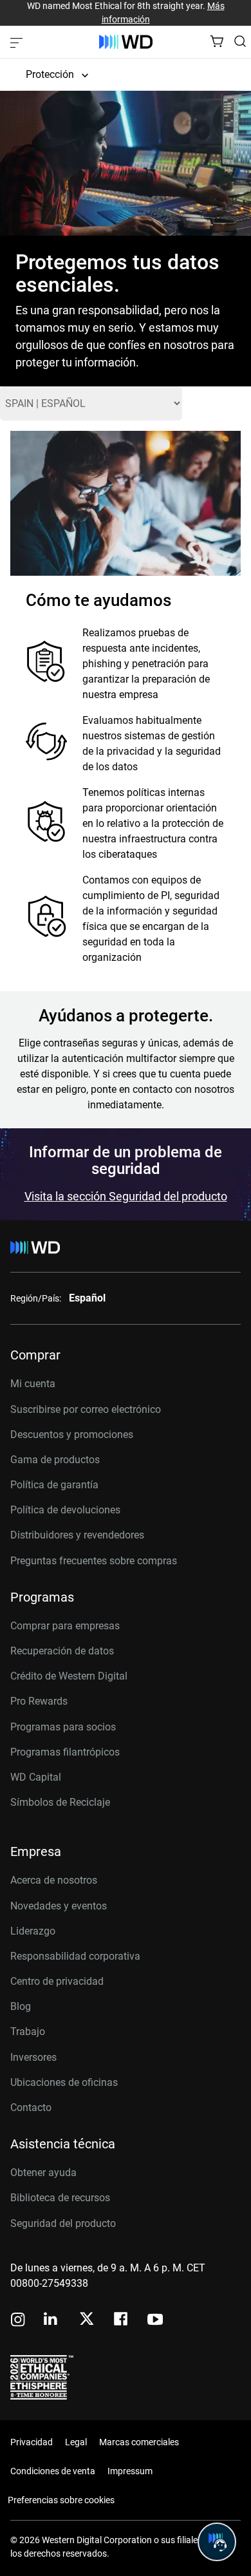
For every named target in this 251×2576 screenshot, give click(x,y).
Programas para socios (63, 1727)
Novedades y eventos (59, 1906)
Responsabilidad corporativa (75, 1956)
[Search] (240, 41)
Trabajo (28, 2031)
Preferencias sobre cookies (61, 2500)
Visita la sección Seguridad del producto (126, 1196)
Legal (76, 2442)
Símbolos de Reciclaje (60, 1802)
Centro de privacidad (57, 1981)
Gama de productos (55, 1460)
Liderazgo (33, 1931)
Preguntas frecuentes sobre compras (94, 1561)
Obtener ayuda (43, 2173)
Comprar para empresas (65, 1626)
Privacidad (32, 2442)
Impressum (130, 2471)
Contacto (31, 2107)
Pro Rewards (39, 1701)
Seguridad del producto (63, 2223)
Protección (50, 74)
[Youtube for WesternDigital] (155, 2321)
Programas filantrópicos (65, 1752)
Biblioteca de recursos (60, 2198)
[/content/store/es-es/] (126, 42)
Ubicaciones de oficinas (64, 2082)
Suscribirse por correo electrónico (86, 1409)
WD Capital (36, 1777)
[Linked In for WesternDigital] (51, 2321)
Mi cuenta (33, 1384)
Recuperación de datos (62, 1651)
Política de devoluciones (65, 1510)
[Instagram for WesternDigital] (18, 2321)
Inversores (33, 2057)
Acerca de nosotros (54, 1880)
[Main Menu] (18, 42)
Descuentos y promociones (72, 1435)
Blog (21, 2006)
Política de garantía (54, 1485)
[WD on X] (87, 2320)
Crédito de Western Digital (69, 1676)
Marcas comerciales (139, 2442)
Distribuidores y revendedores (77, 1535)
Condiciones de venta (53, 2471)
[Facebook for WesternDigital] (122, 2321)
